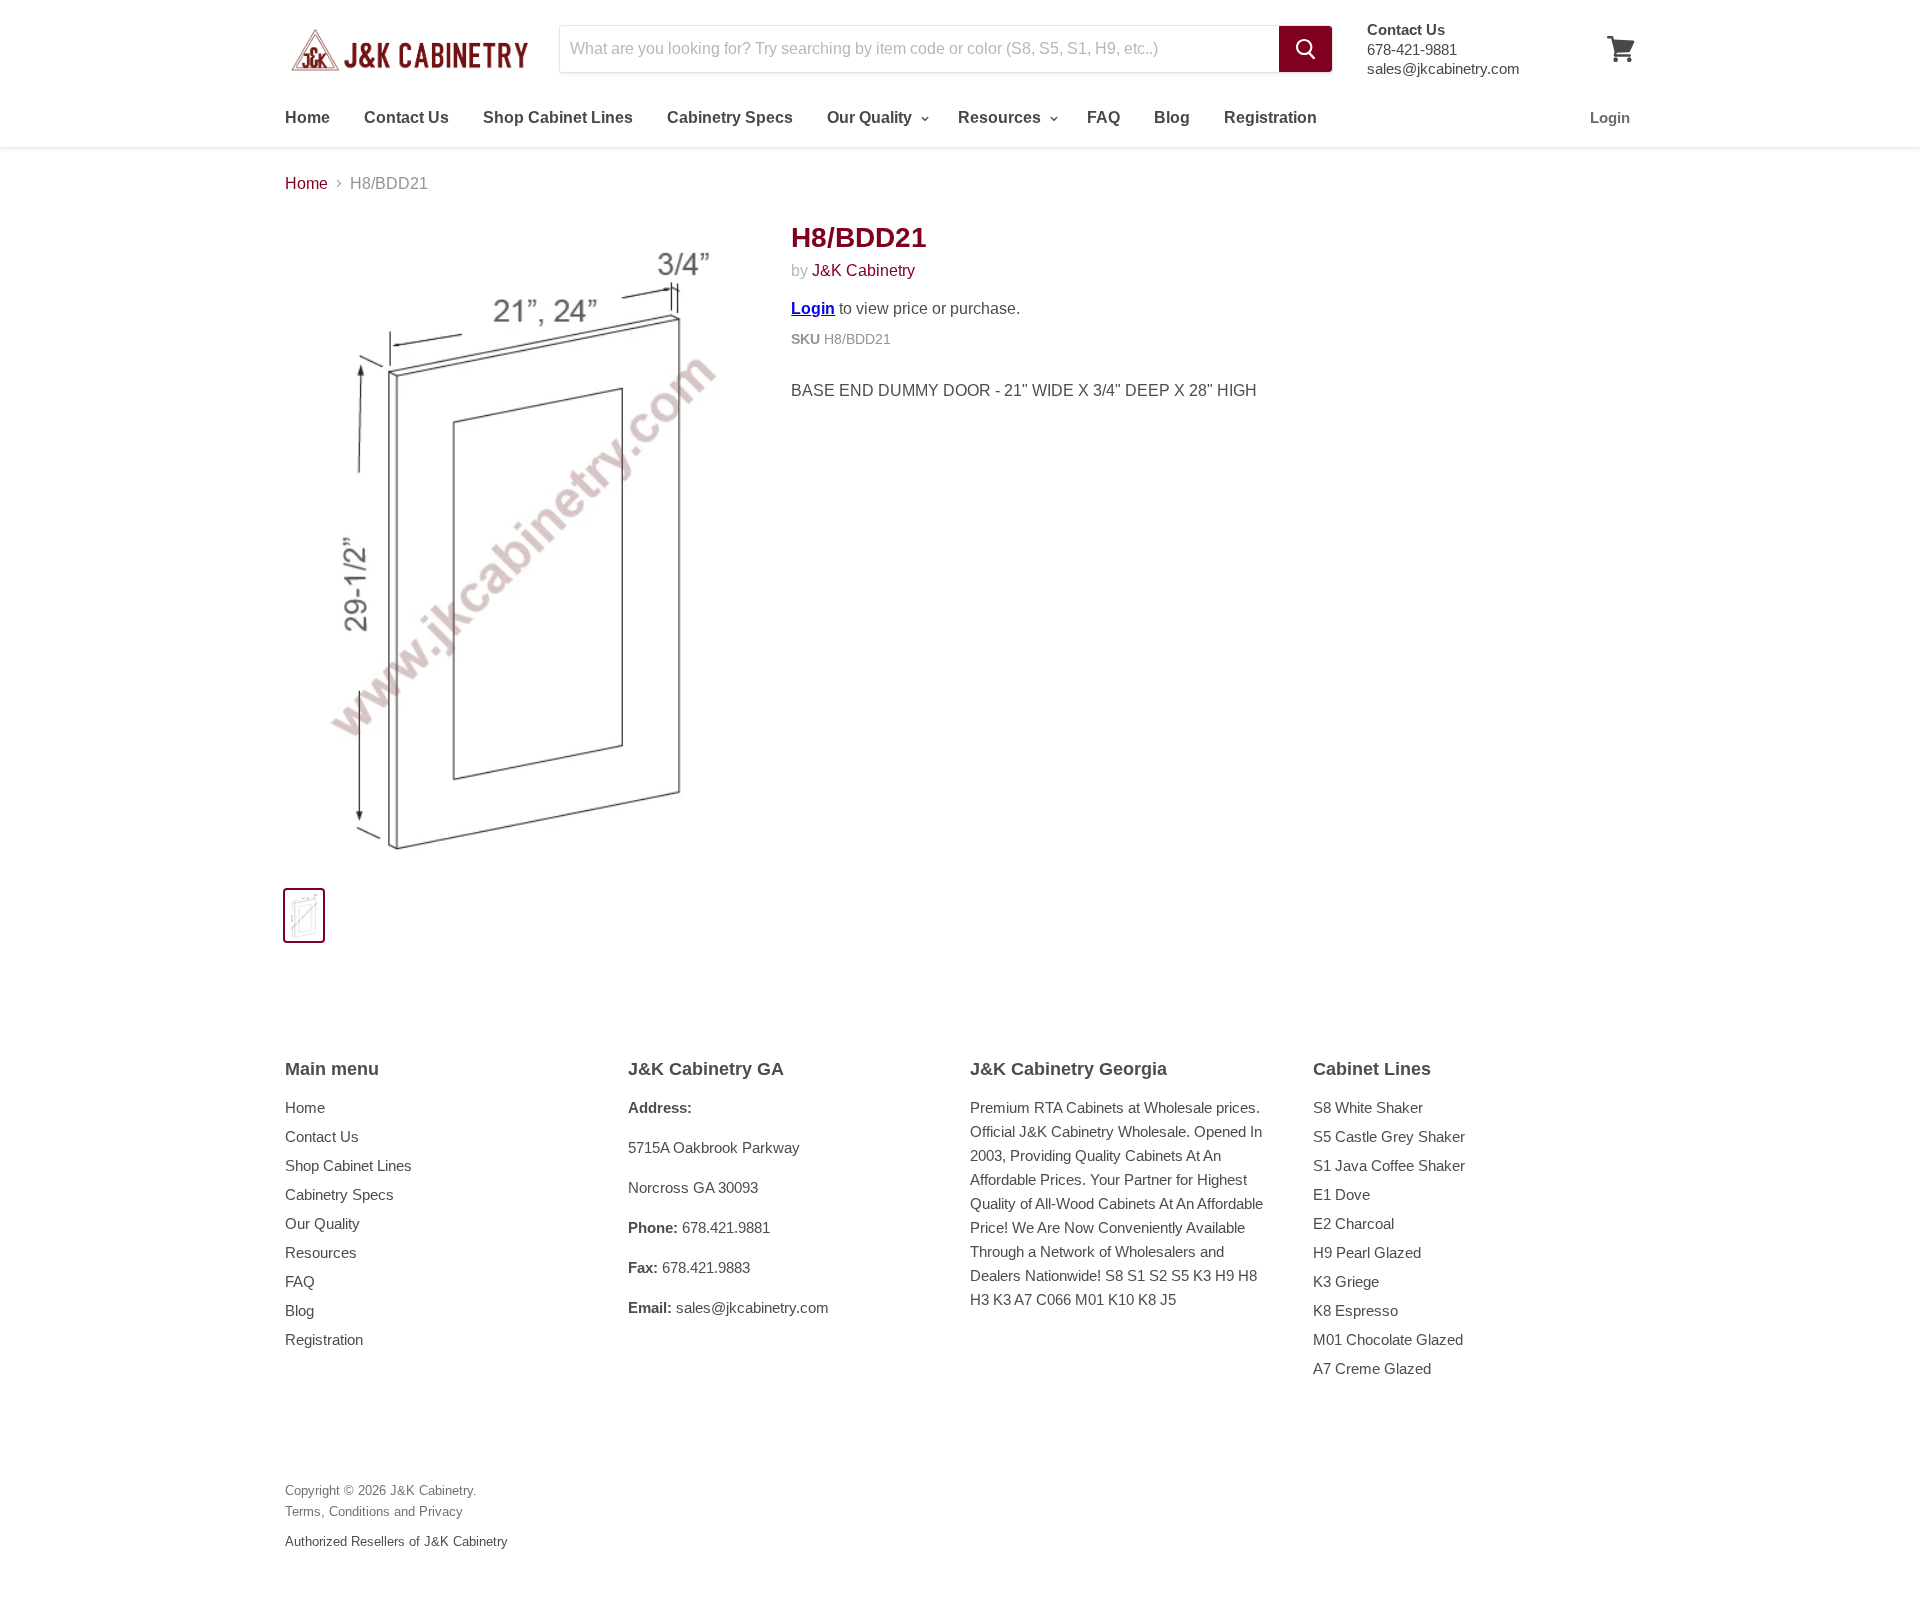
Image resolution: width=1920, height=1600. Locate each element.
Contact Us (406, 117)
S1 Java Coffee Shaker (1389, 1165)
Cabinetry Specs (730, 117)
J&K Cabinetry (863, 270)
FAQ (1103, 117)
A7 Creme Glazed (1372, 1368)
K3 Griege (1346, 1281)
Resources (1001, 117)
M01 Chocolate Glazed (1388, 1339)
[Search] (1305, 49)
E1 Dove (1341, 1194)
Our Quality (871, 117)
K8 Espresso (1355, 1310)
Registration (1270, 117)
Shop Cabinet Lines (558, 117)
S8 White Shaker (1368, 1107)
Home (307, 117)
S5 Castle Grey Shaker (1389, 1136)
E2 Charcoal (1353, 1223)
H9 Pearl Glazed (1367, 1252)
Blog (1172, 117)
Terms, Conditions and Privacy (374, 1511)
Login (1610, 117)
